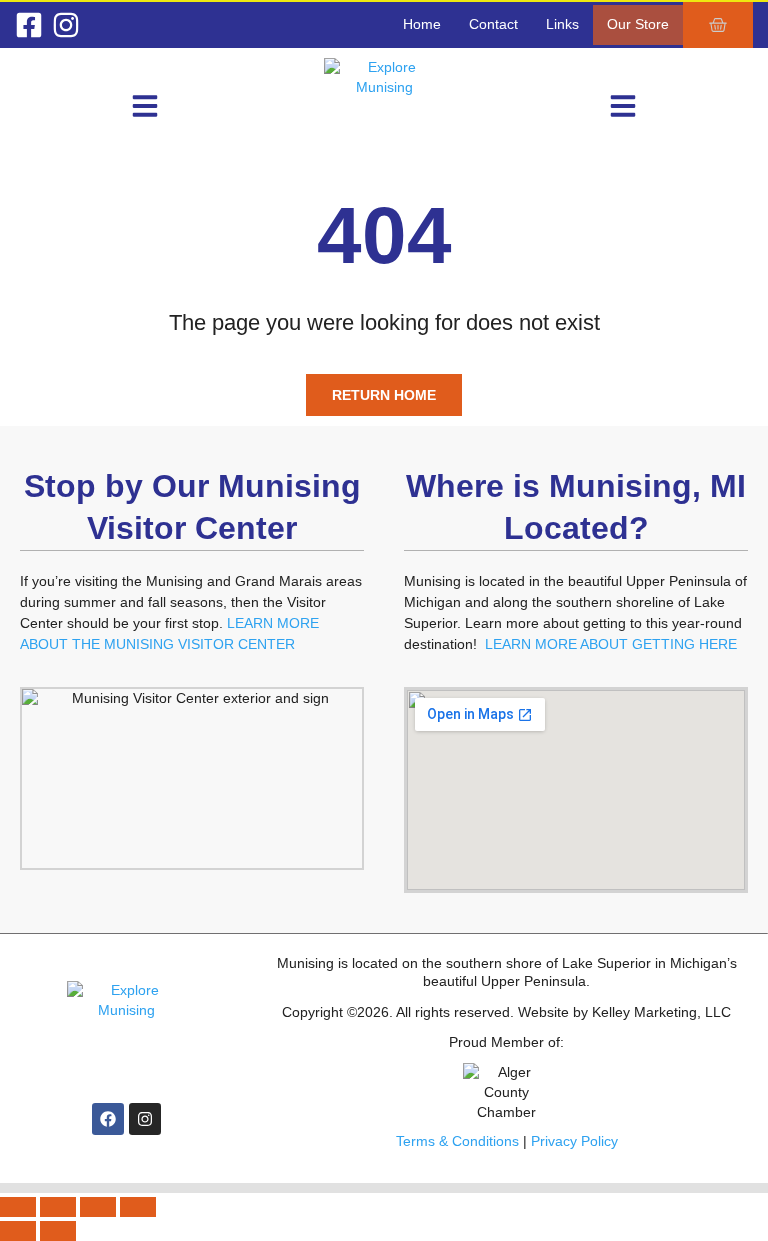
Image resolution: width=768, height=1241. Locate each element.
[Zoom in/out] (18, 1207)
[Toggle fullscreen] (58, 1207)
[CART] (718, 25)
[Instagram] (66, 25)
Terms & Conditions (457, 1141)
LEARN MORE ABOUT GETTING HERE (611, 644)
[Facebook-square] (29, 25)
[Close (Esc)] (138, 1207)
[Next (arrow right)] (58, 1231)
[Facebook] (108, 1119)
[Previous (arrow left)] (18, 1231)
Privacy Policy (574, 1141)
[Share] (98, 1207)
